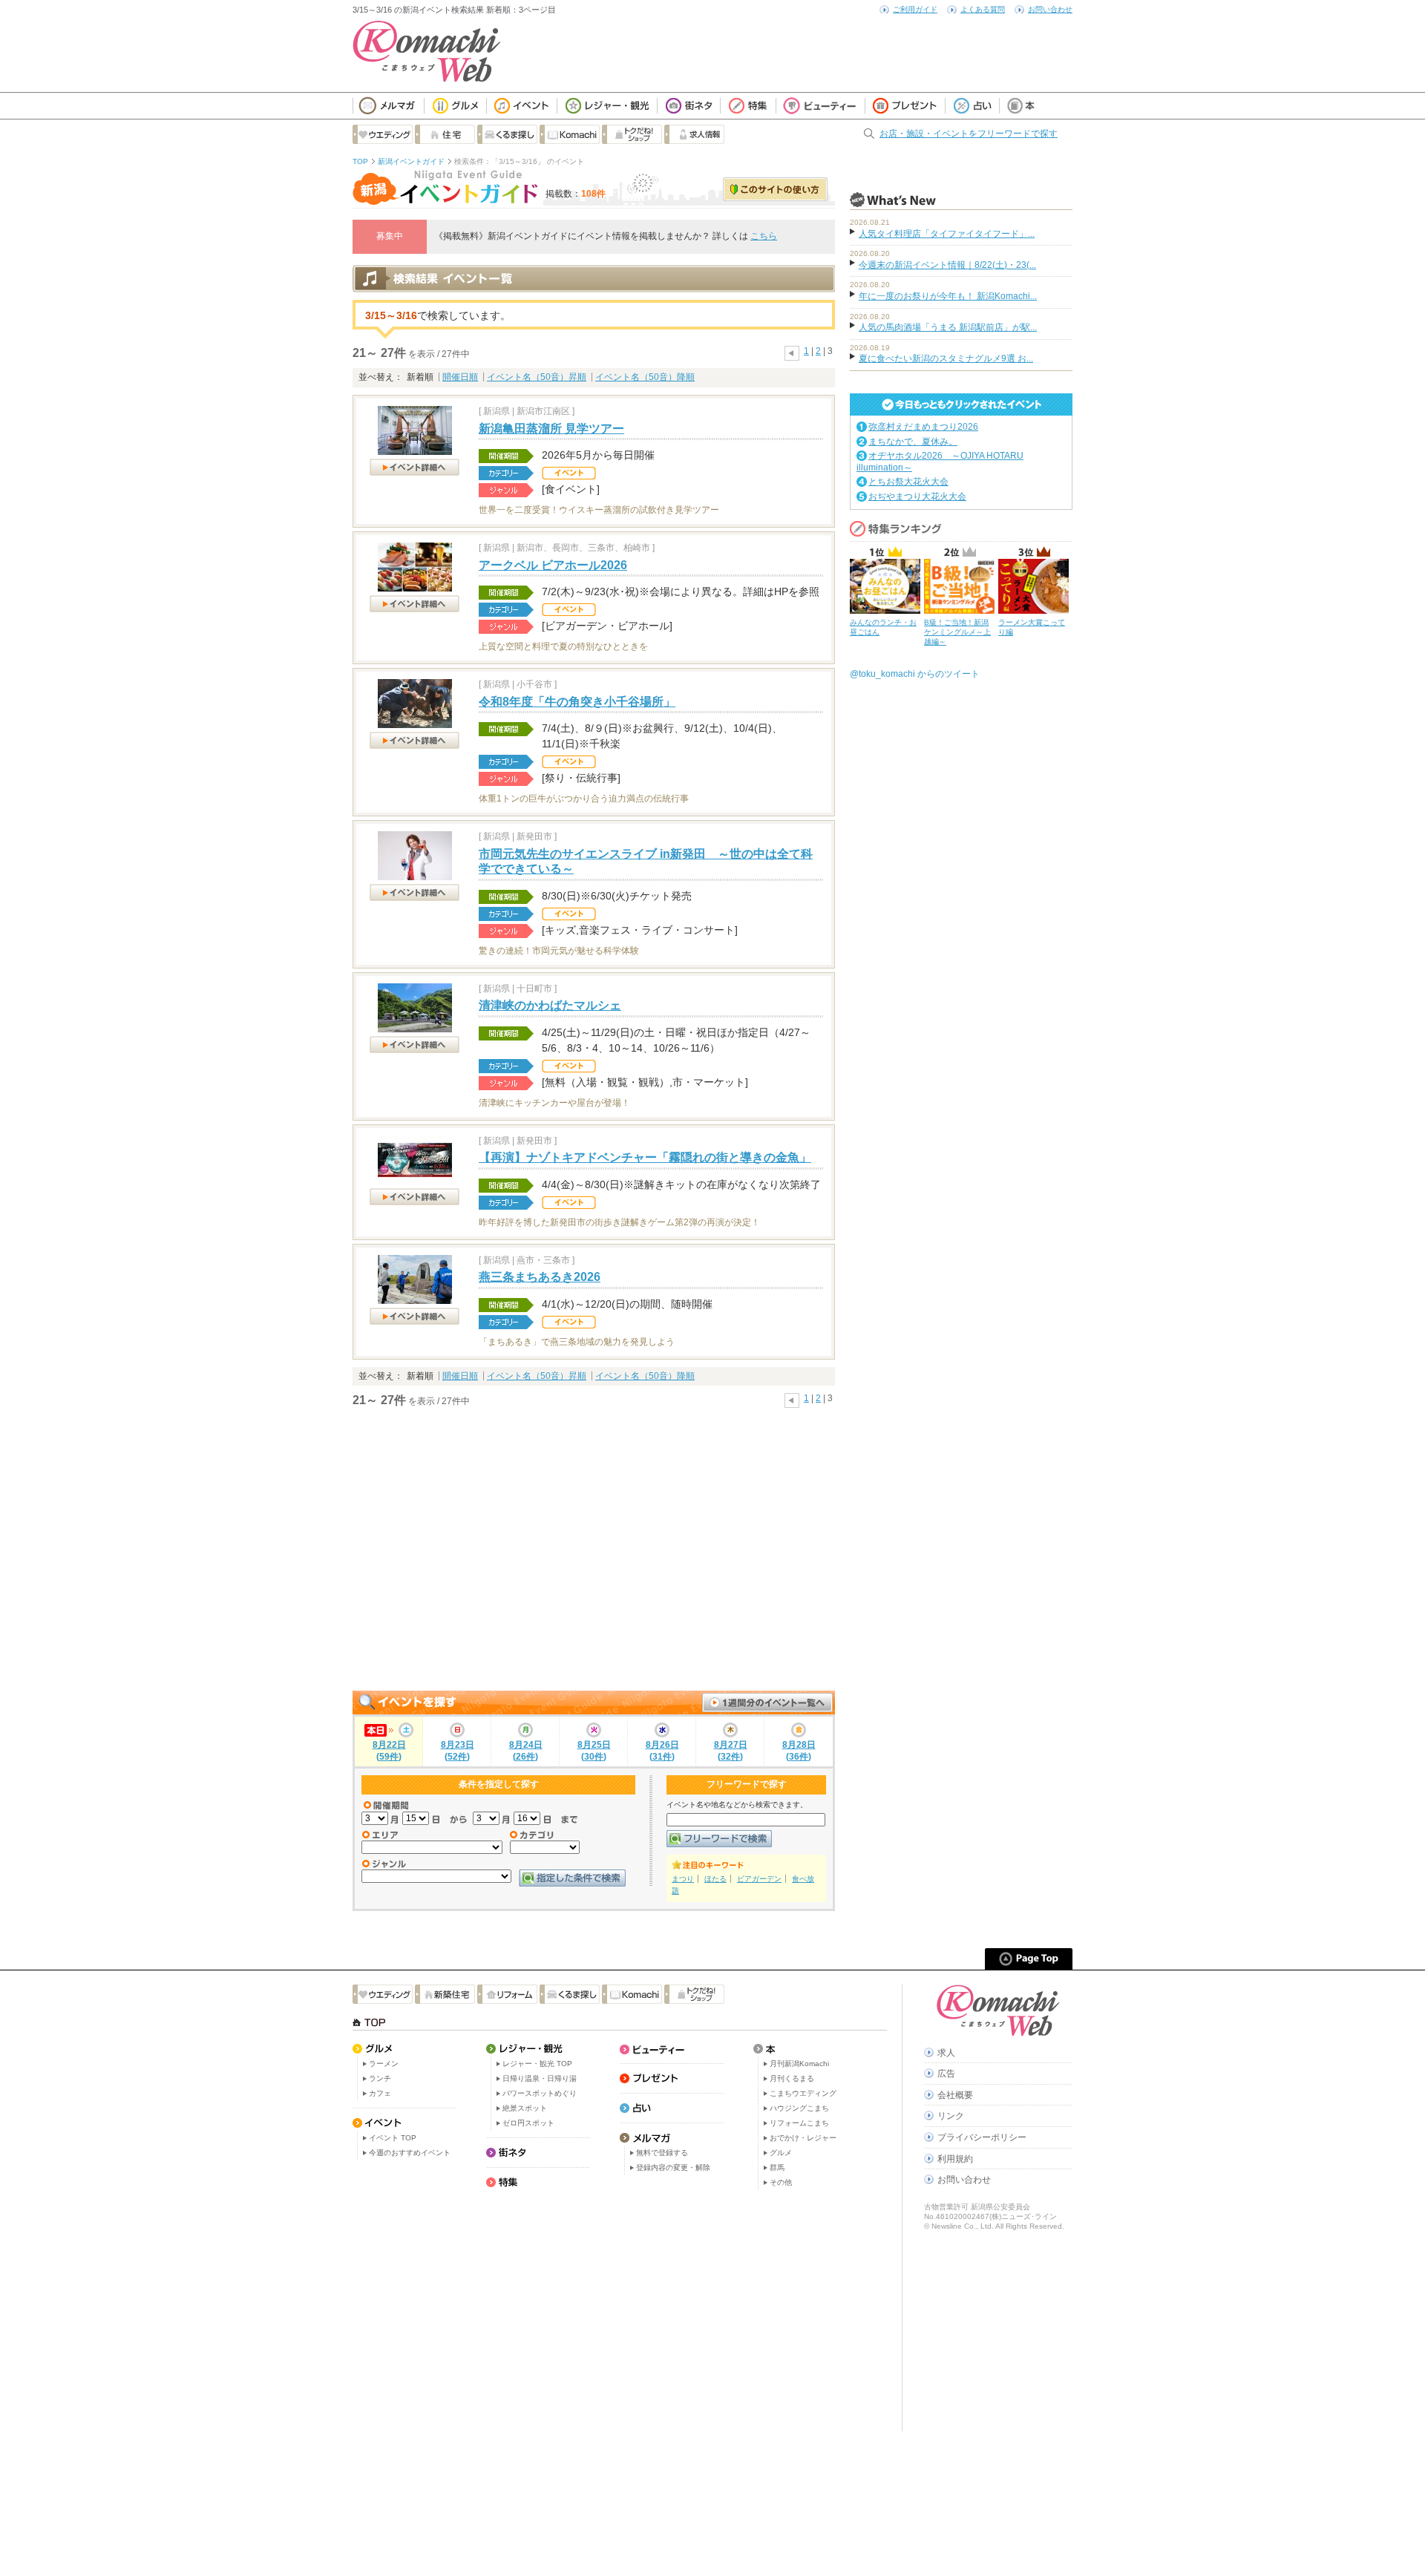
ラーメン (384, 2064)
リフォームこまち (799, 2123)
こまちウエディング (803, 2093)
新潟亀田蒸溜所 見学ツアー (551, 429)
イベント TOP (393, 2138)
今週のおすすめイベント (410, 2153)
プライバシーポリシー (982, 2137)
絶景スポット (525, 2108)
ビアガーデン (759, 1879)
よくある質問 (983, 9)
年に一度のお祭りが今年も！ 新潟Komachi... (948, 296)
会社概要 (955, 2095)
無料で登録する (662, 2153)
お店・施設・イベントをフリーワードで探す (969, 134)
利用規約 (955, 2159)
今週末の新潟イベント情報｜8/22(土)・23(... (947, 265)
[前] (792, 351)
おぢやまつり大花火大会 (917, 496)
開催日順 (460, 377)
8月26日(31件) (662, 1751)
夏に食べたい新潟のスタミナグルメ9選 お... (946, 358)
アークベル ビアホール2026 (553, 565)
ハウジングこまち (799, 2108)
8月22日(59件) (389, 1751)
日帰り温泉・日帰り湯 (540, 2078)
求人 (946, 2053)
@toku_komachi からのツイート (915, 674)
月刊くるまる (792, 2078)
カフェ (380, 2093)
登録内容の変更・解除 (673, 2167)
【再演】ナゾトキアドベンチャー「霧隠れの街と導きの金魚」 (645, 1157)
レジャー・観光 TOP (537, 2064)
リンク (951, 2116)
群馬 (777, 2167)
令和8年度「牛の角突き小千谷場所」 (577, 702)
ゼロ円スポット (528, 2123)
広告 (946, 2074)
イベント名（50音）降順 (645, 377)
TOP (360, 161)
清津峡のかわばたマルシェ (550, 1005)
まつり (683, 1879)
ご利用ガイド (915, 9)
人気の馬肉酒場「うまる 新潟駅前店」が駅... (948, 327)
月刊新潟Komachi (799, 2064)
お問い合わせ (1050, 9)
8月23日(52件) (458, 1751)
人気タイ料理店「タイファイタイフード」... (947, 234)
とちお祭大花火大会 (908, 482)
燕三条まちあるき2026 (540, 1277)
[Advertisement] (594, 1550)
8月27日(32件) (731, 1751)
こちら (764, 236)
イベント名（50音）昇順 (537, 377)
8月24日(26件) (526, 1751)
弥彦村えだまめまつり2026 (923, 427)
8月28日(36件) (799, 1751)
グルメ (781, 2153)
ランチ (380, 2078)
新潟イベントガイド (411, 161)
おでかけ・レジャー (803, 2138)
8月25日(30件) (594, 1751)
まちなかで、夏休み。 (913, 442)
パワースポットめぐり (540, 2093)
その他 (781, 2182)
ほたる (715, 1879)
